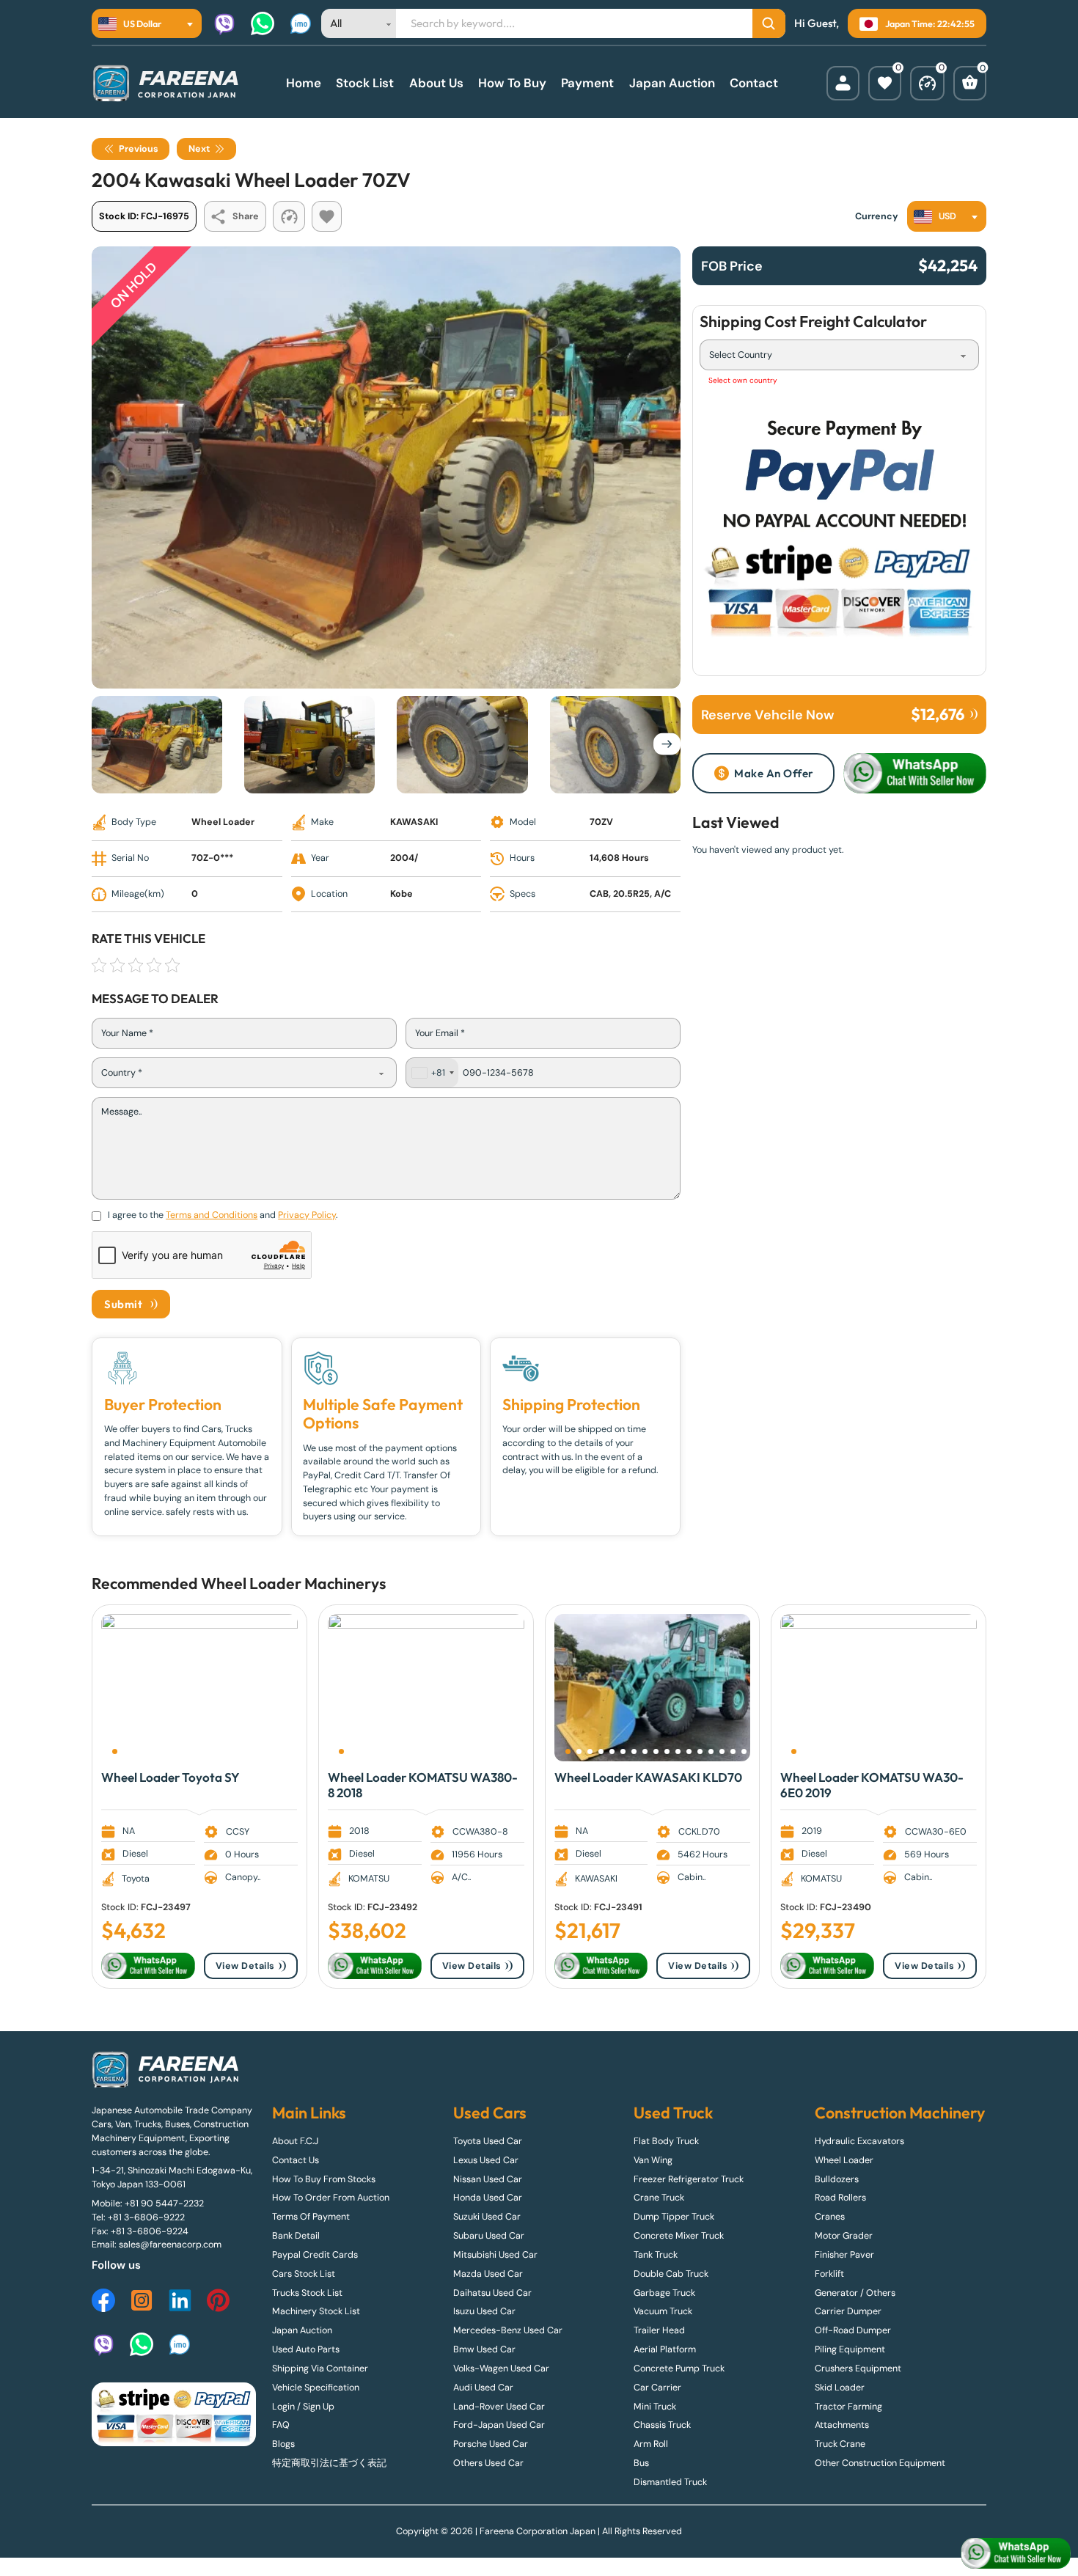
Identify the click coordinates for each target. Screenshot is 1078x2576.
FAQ (281, 2425)
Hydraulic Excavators (859, 2141)
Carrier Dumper (848, 2311)
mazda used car (488, 2274)
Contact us (296, 2160)
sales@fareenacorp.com (170, 2245)
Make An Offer (774, 773)
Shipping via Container (320, 2368)
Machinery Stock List (316, 2311)
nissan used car (488, 2179)
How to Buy (512, 83)
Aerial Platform (665, 2349)
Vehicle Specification (316, 2388)
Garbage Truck (664, 2293)
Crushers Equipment (858, 2368)
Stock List (365, 83)
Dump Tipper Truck (674, 2217)
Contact (754, 83)
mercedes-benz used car (508, 2330)
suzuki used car (487, 2217)
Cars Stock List (304, 2274)
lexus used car (486, 2160)
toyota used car (488, 2141)
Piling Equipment (850, 2349)
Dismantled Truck (670, 2482)
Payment (587, 83)
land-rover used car (499, 2407)
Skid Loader (840, 2388)
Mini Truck (655, 2407)
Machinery (342, 1584)
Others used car (488, 2463)
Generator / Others (855, 2293)
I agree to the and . (223, 1215)
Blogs (283, 2444)
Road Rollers (840, 2198)
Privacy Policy (307, 1215)
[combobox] (147, 23)
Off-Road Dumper (853, 2330)
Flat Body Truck (666, 2141)
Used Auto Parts (306, 2349)
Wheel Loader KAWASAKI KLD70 (648, 1777)
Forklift (829, 2274)
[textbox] (134, 23)
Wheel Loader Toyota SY (170, 1777)
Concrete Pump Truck (679, 2368)
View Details (245, 1966)
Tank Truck (656, 2255)
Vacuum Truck (663, 2311)
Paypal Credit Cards (315, 2255)
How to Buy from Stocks (324, 2179)
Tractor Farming (848, 2407)
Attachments (842, 2425)
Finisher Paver (844, 2255)
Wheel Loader (251, 1584)
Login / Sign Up (303, 2407)
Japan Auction (672, 83)
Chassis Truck (662, 2425)
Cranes (830, 2217)
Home (304, 83)
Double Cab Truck (671, 2274)
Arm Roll (651, 2444)
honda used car (488, 2198)
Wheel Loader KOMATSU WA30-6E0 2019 (872, 1784)
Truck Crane (840, 2444)
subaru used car (489, 2236)
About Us (436, 83)
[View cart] (970, 83)
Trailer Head (659, 2330)
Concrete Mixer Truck (679, 2236)
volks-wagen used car (501, 2368)
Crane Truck (659, 2198)
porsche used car (491, 2444)
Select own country (743, 380)
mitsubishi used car (495, 2255)
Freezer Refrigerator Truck (689, 2179)
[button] (115, 1751)
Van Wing (653, 2160)
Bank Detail (296, 2236)
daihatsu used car (492, 2293)
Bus (641, 2463)
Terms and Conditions (212, 1215)
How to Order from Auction (331, 2198)
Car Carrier (657, 2388)
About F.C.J (295, 2141)
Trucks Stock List (307, 2293)
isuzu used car (484, 2311)
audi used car (483, 2388)
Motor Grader (844, 2236)
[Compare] (927, 83)
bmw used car (484, 2349)
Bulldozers (837, 2179)
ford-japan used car (499, 2425)
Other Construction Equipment (880, 2463)
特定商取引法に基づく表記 (329, 2463)
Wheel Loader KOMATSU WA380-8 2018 (423, 1784)
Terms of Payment (311, 2217)
